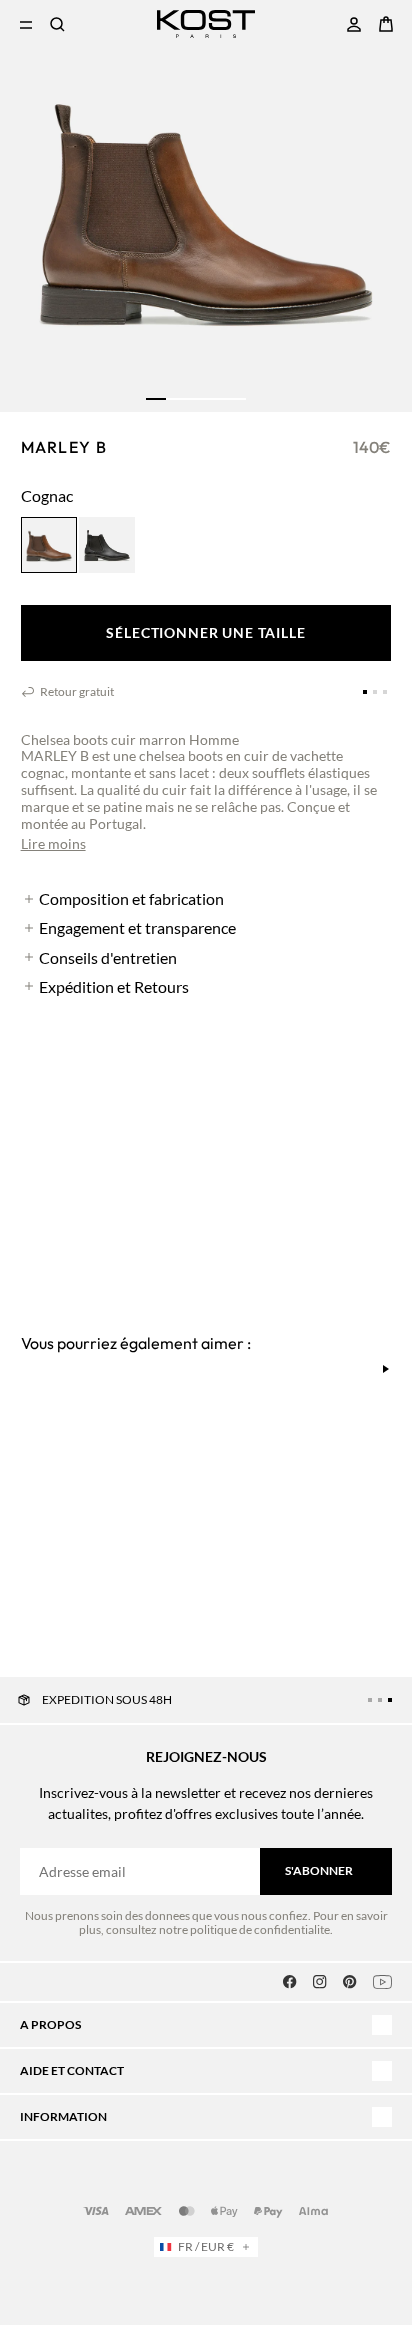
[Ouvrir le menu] (26, 24)
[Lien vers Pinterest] (350, 1982)
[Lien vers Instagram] (320, 1982)
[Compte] (354, 24)
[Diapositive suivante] (386, 1369)
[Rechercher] (58, 24)
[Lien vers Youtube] (382, 1982)
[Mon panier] (386, 24)
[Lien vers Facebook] (290, 1982)
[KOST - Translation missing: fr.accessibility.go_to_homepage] (205, 24)
